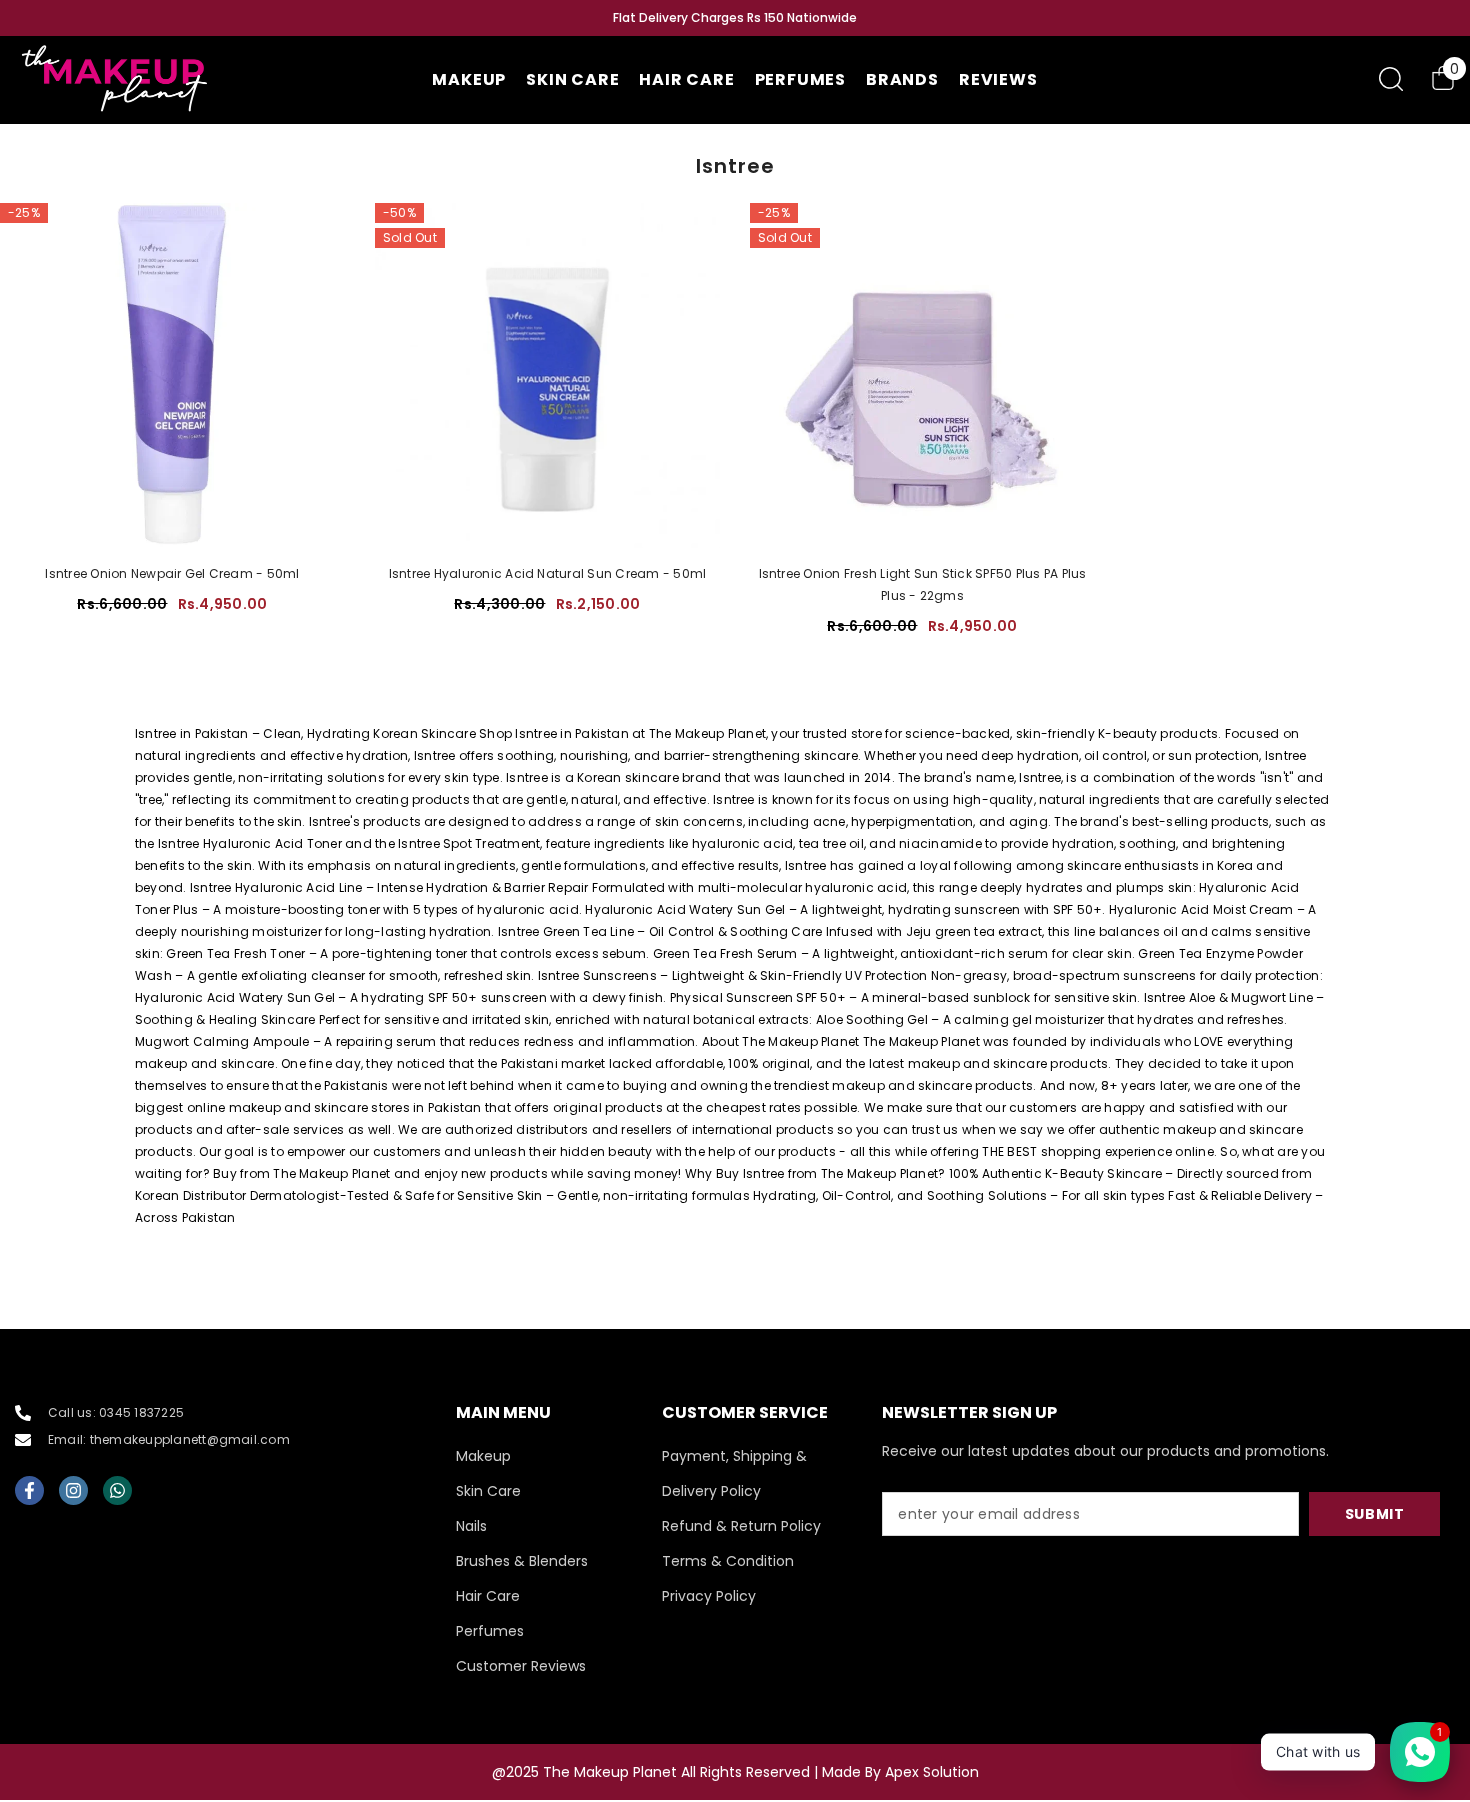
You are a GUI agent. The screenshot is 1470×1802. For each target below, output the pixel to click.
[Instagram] (73, 1490)
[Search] (1391, 78)
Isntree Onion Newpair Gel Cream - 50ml (172, 573)
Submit (1375, 1514)
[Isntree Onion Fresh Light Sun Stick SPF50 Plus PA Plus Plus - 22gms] (922, 375)
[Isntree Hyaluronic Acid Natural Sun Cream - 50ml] (547, 375)
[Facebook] (29, 1490)
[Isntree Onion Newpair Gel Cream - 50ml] (172, 375)
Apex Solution (932, 1772)
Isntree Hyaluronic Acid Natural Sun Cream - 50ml (548, 573)
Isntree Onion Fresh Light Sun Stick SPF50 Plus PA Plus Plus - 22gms (923, 584)
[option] (735, 18)
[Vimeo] (117, 1490)
